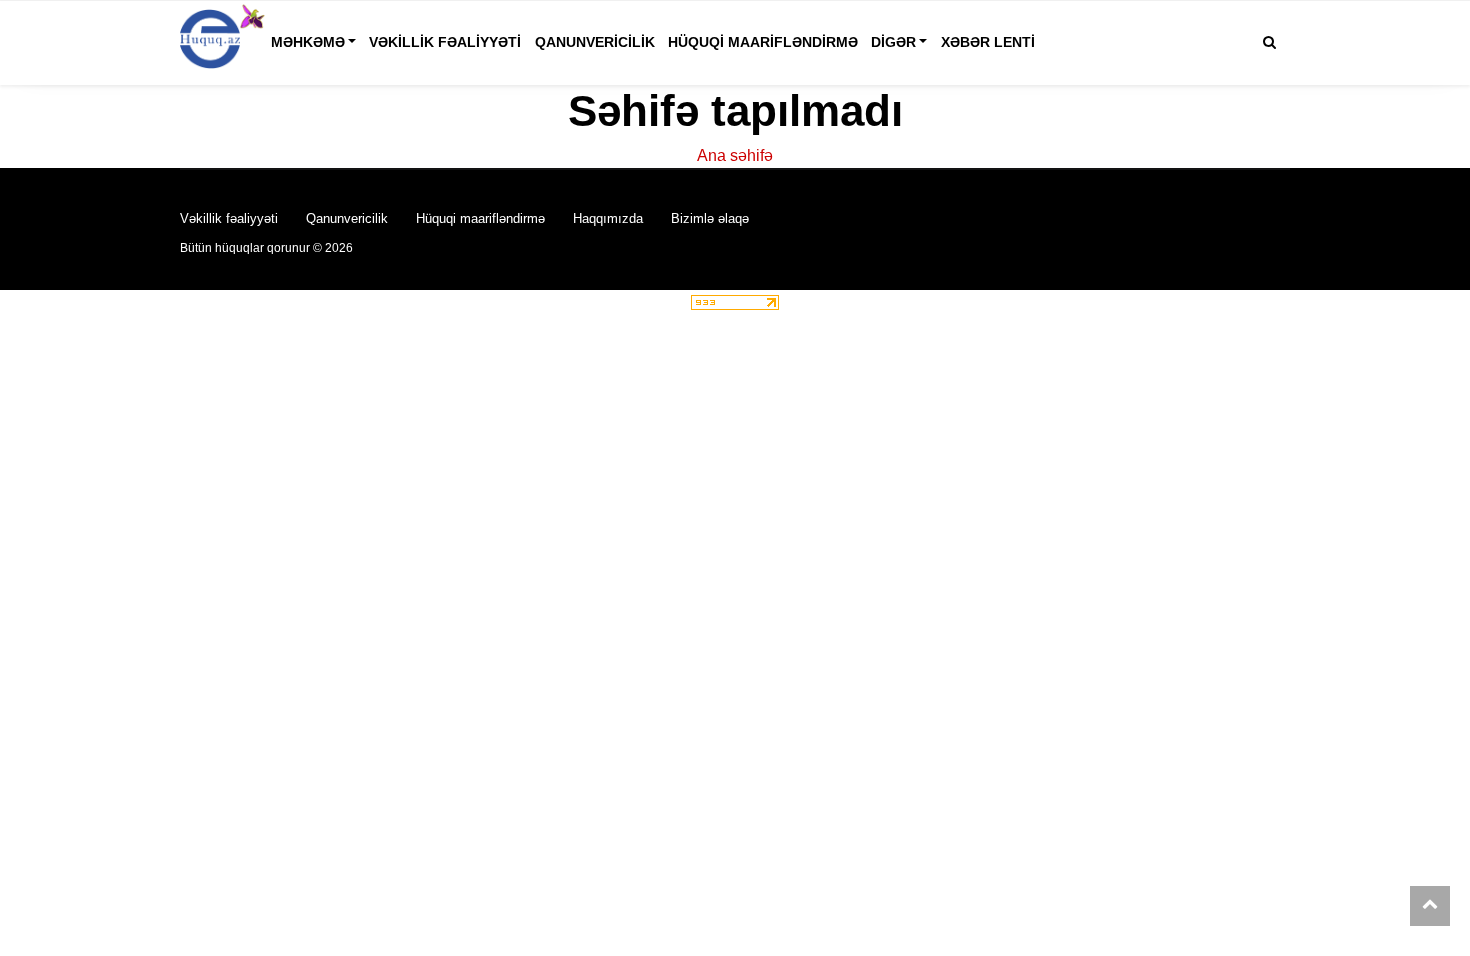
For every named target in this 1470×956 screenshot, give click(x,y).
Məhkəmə (308, 42)
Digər (893, 42)
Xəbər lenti (988, 42)
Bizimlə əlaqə (710, 218)
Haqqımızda (608, 218)
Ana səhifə (735, 155)
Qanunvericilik (595, 42)
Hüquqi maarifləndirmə (763, 42)
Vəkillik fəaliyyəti (445, 42)
